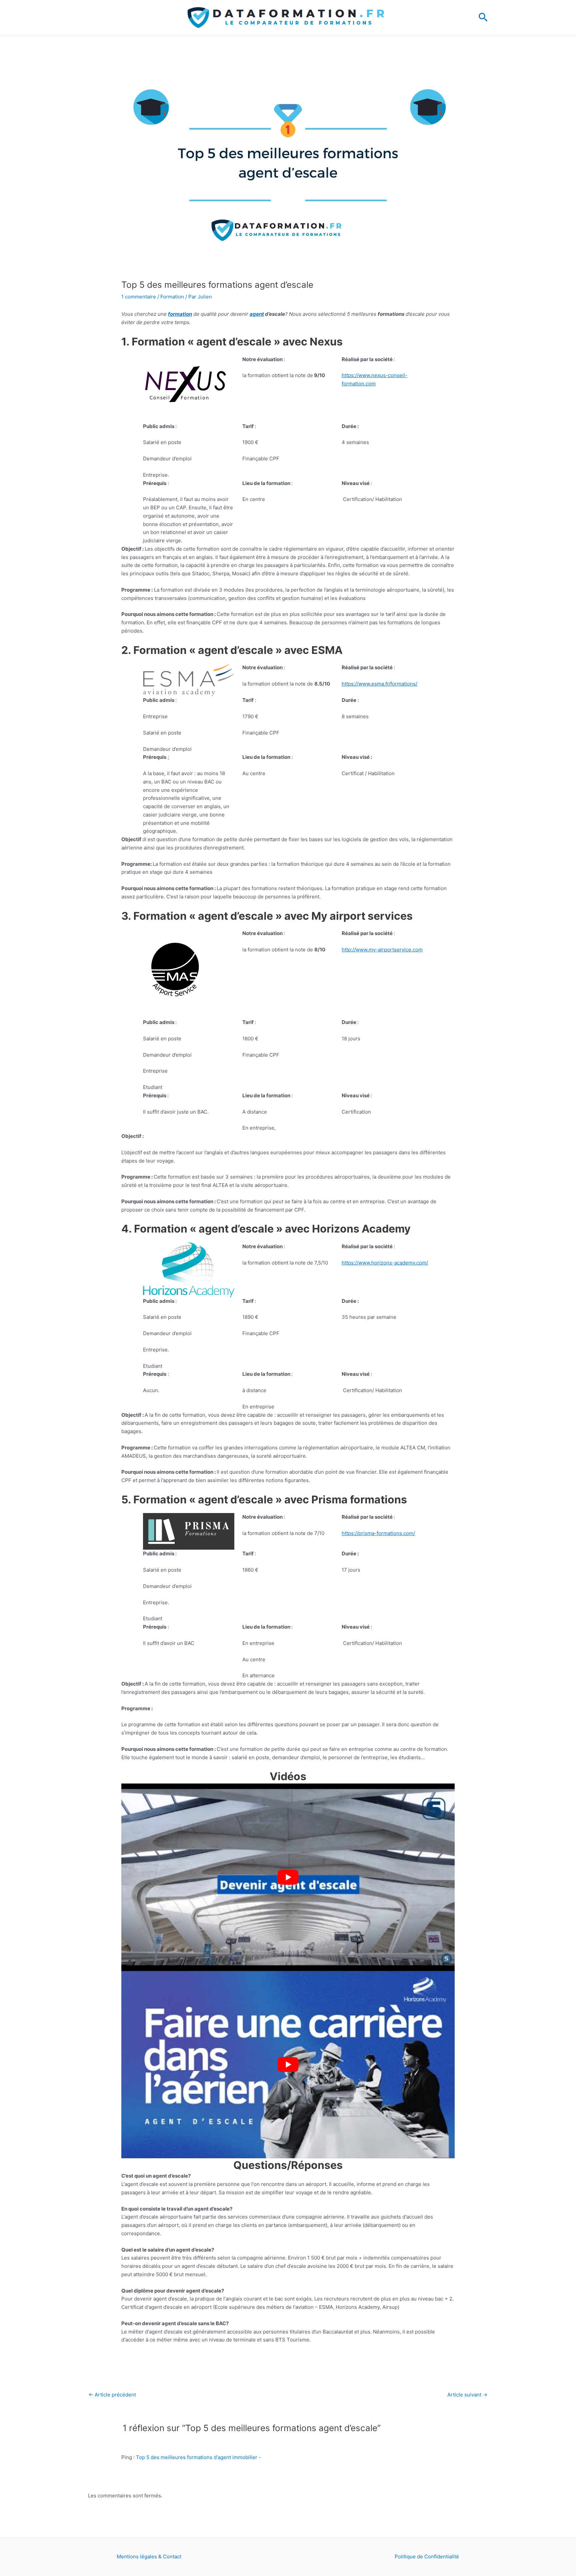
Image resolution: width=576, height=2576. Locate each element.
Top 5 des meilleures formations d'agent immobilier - (198, 2457)
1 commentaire (139, 297)
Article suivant (467, 2395)
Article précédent (112, 2395)
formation (180, 314)
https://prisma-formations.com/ (378, 1533)
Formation (172, 297)
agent (257, 314)
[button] (483, 18)
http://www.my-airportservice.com (382, 950)
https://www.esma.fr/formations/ (379, 684)
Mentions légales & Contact (149, 2557)
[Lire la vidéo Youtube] (288, 1877)
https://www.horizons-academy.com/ (385, 1263)
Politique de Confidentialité (427, 2557)
